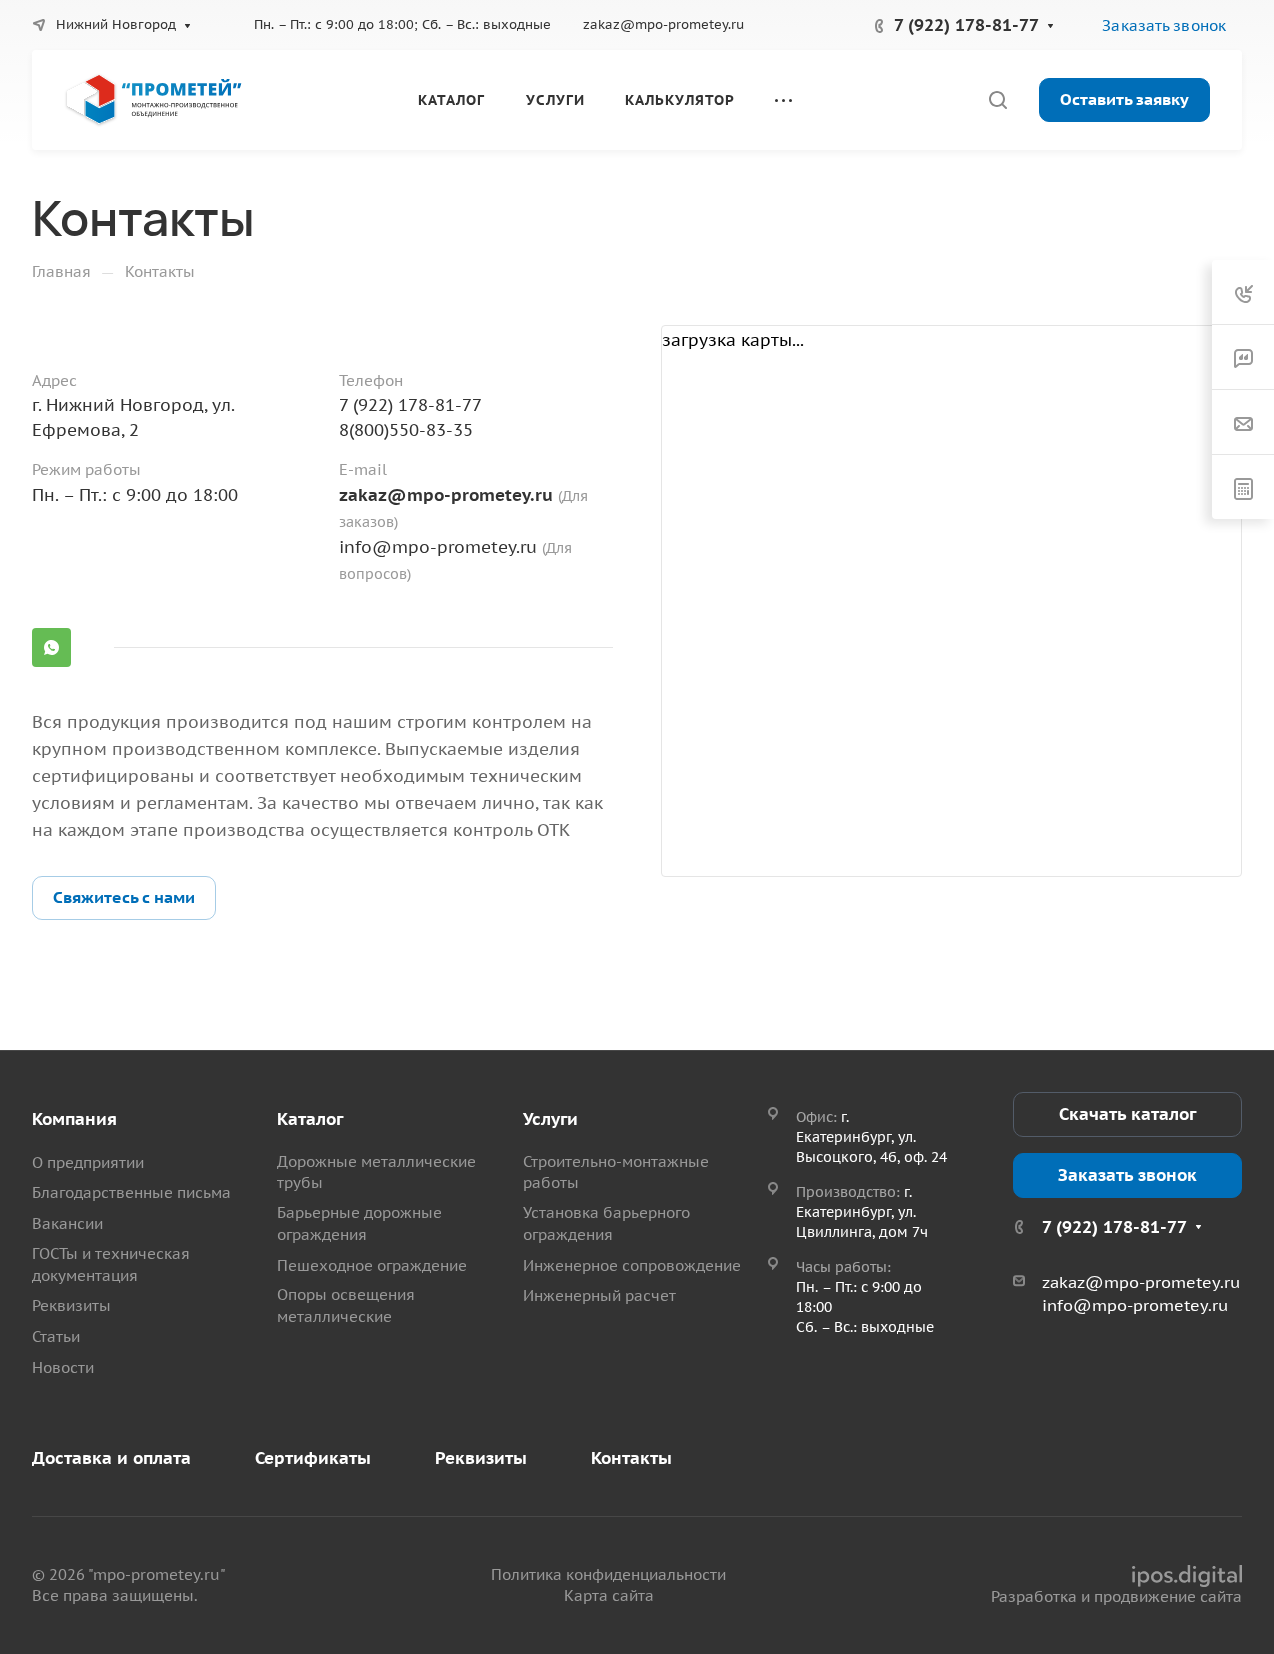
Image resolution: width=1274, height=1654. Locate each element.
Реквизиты (71, 1305)
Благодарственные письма (131, 1192)
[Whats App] (51, 647)
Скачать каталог (1127, 1114)
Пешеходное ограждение (372, 1265)
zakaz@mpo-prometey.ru (663, 24)
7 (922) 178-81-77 (966, 25)
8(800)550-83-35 (406, 430)
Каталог (310, 1119)
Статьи (56, 1336)
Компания (74, 1119)
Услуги (550, 1119)
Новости (63, 1367)
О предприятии (88, 1162)
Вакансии (67, 1223)
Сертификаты (313, 1458)
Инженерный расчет (599, 1295)
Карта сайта (609, 1595)
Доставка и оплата (111, 1458)
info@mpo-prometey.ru (438, 547)
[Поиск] (997, 100)
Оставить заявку (1124, 99)
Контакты (631, 1458)
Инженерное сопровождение (632, 1265)
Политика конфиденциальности (608, 1574)
